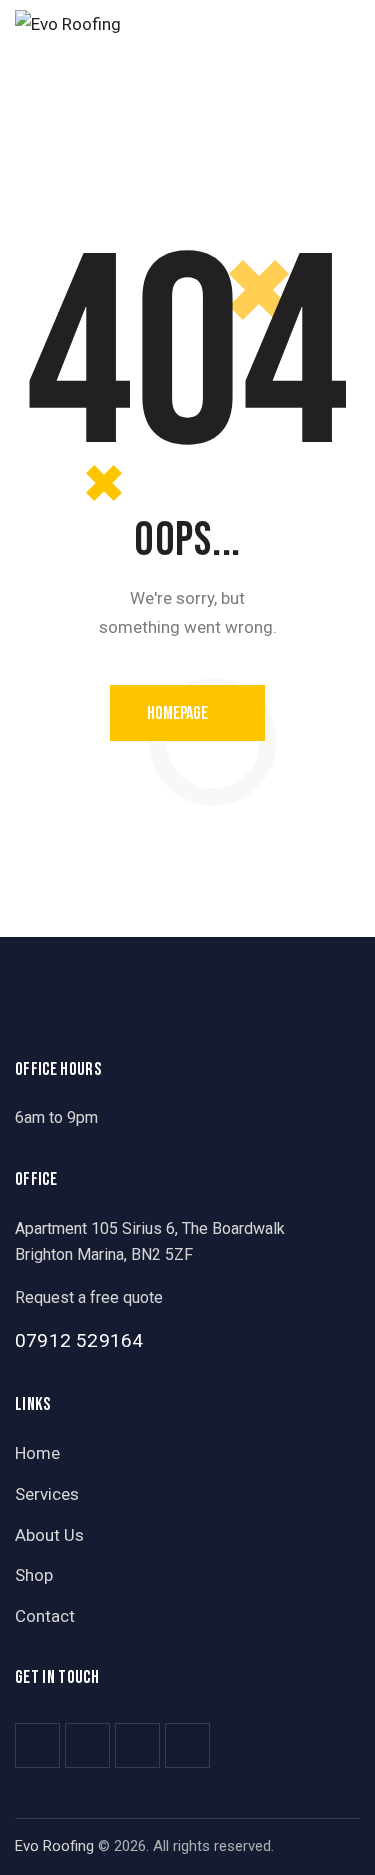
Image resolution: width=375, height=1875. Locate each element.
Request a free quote (89, 1297)
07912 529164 (79, 1340)
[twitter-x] (87, 1745)
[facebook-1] (37, 1745)
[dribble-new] (137, 1745)
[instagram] (187, 1745)
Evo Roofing (54, 1846)
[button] (354, 23)
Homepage (177, 713)
